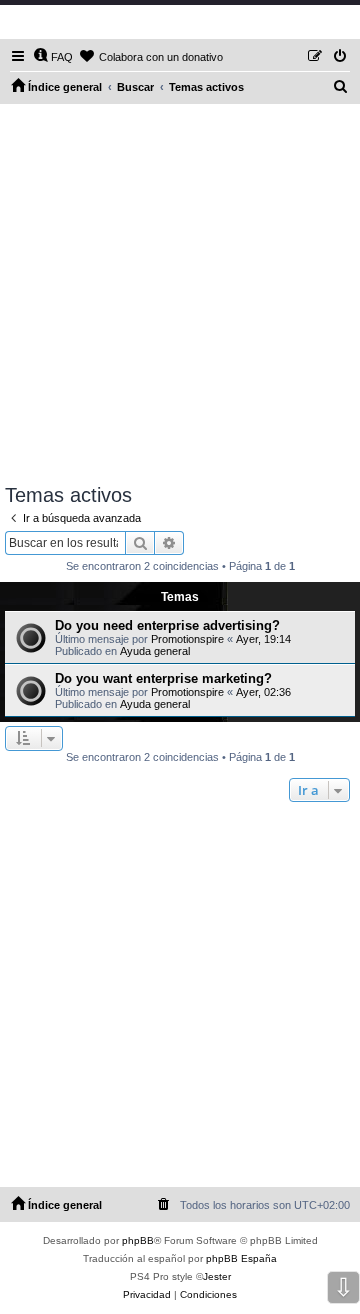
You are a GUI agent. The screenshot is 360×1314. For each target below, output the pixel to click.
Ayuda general (155, 651)
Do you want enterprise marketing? (163, 678)
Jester (217, 1276)
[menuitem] (53, 57)
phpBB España (241, 1258)
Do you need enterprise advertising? (167, 625)
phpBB (138, 1240)
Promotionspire (187, 639)
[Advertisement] (180, 294)
